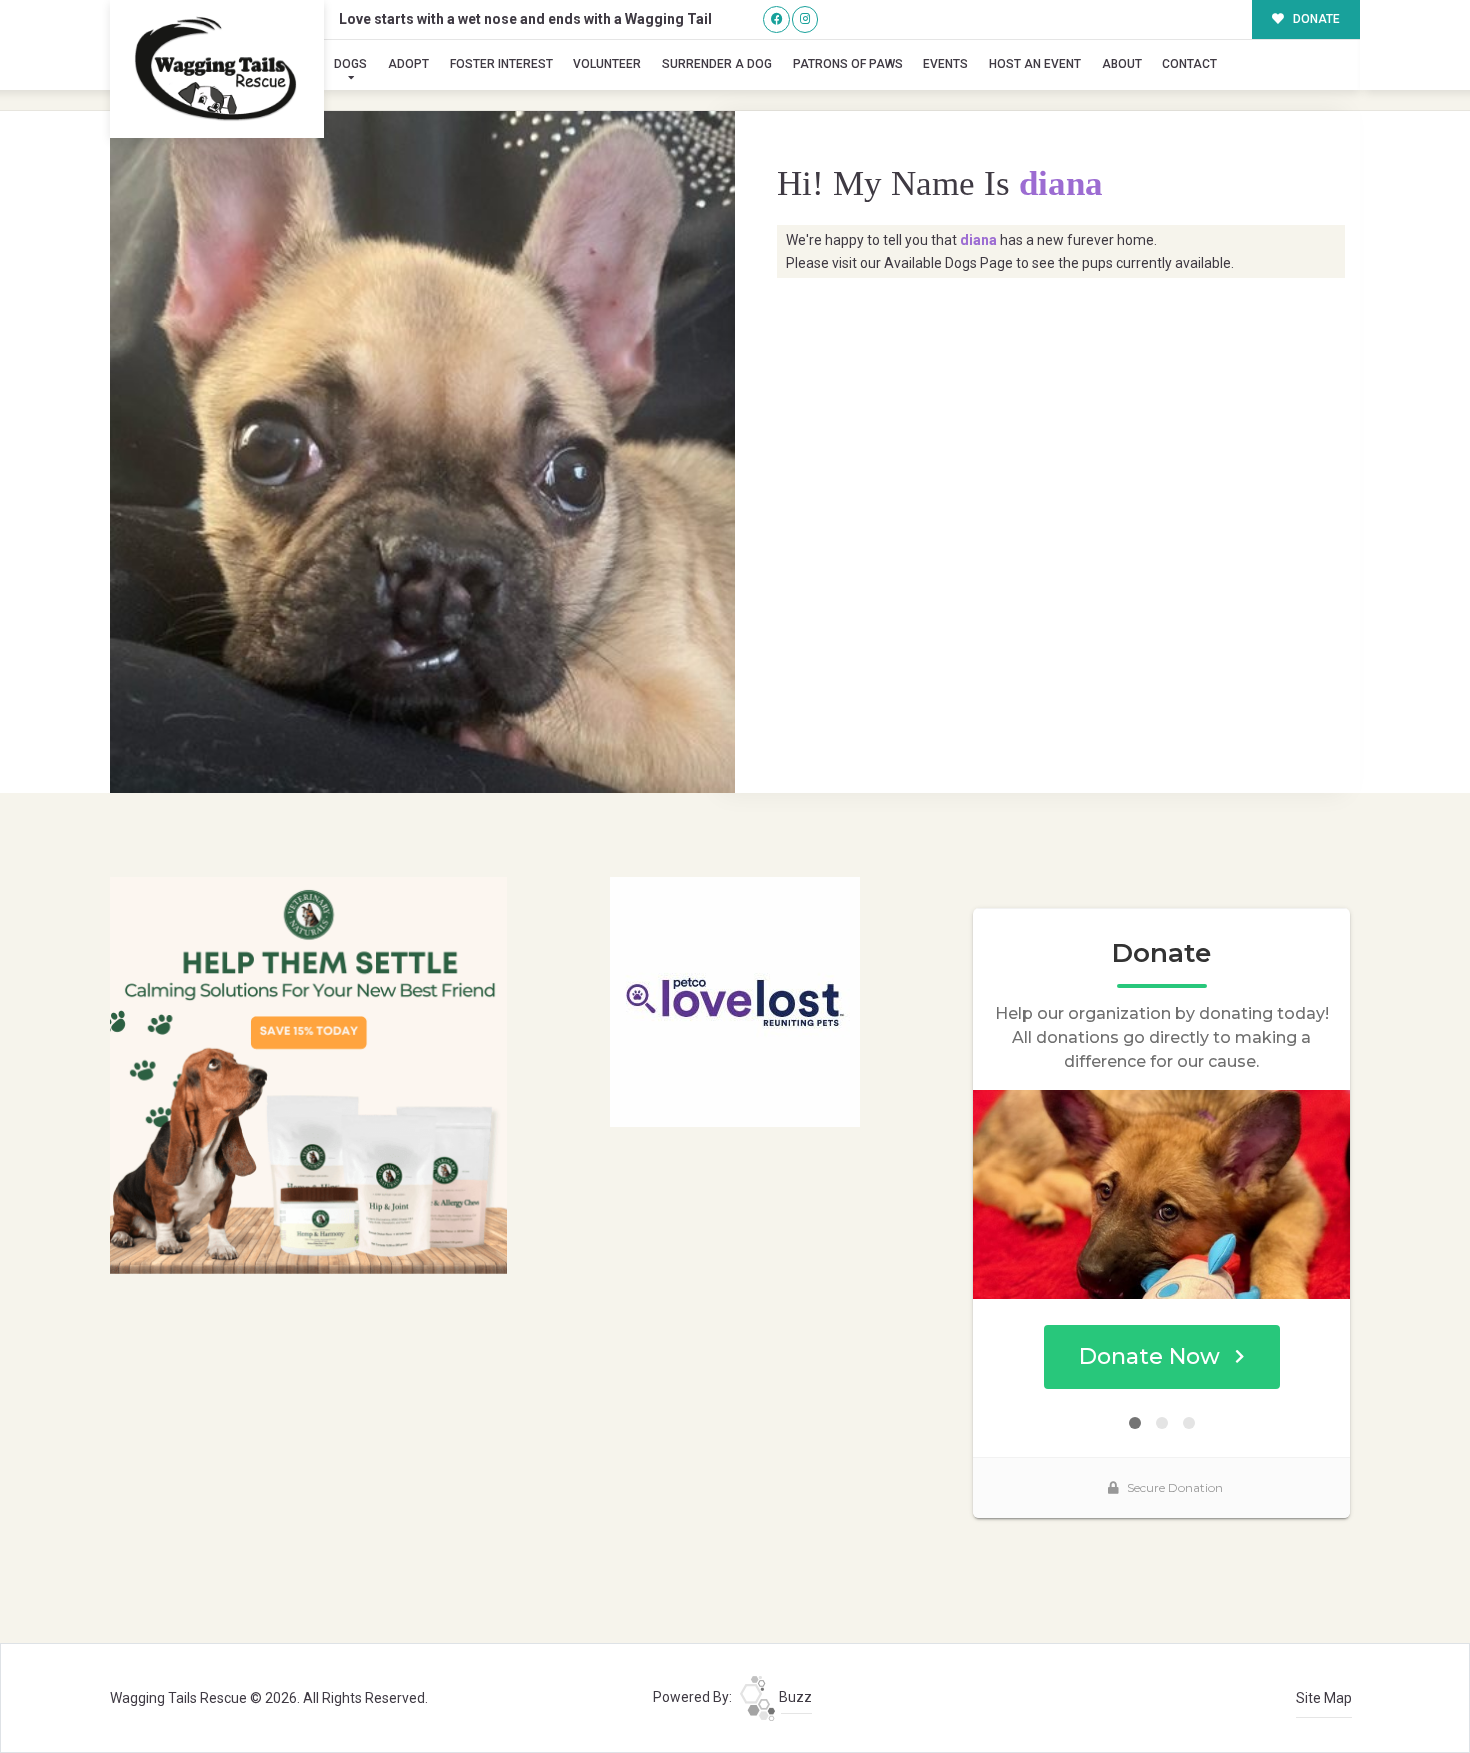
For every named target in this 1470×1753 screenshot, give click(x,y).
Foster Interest (501, 64)
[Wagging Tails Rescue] (217, 69)
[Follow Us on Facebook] (776, 19)
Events (945, 64)
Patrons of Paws (848, 64)
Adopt (408, 64)
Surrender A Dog (717, 64)
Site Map (1324, 1698)
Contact (1189, 64)
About (1122, 64)
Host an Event (1035, 64)
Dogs (350, 64)
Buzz (794, 1697)
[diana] (422, 452)
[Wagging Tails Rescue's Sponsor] (308, 1074)
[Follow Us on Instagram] (805, 19)
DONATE (1315, 19)
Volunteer (607, 64)
